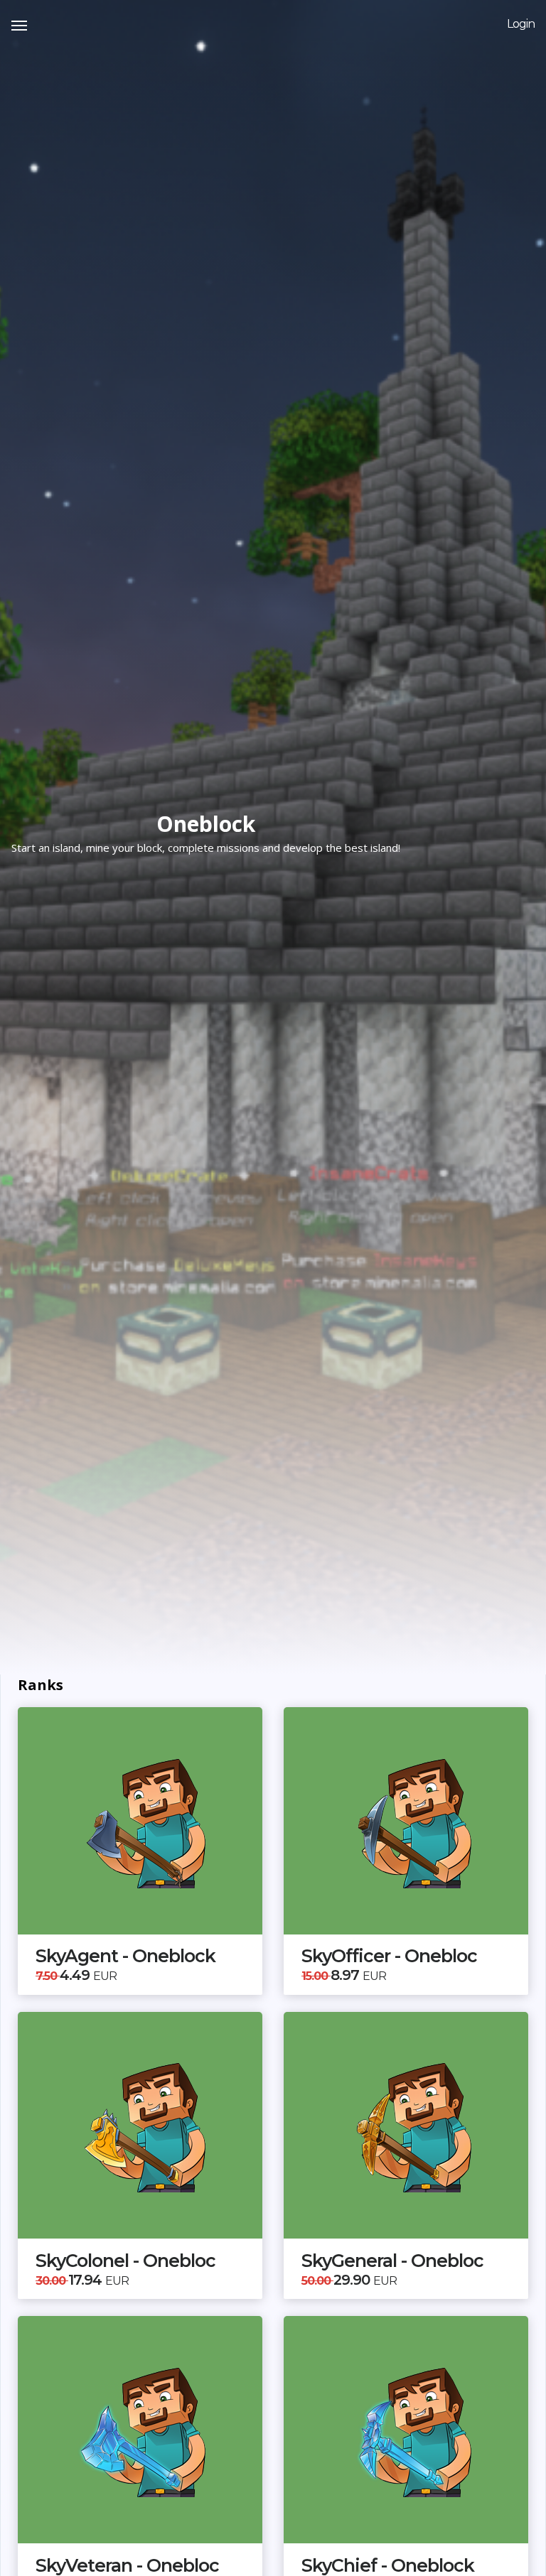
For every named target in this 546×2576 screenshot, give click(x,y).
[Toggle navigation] (19, 24)
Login (521, 24)
